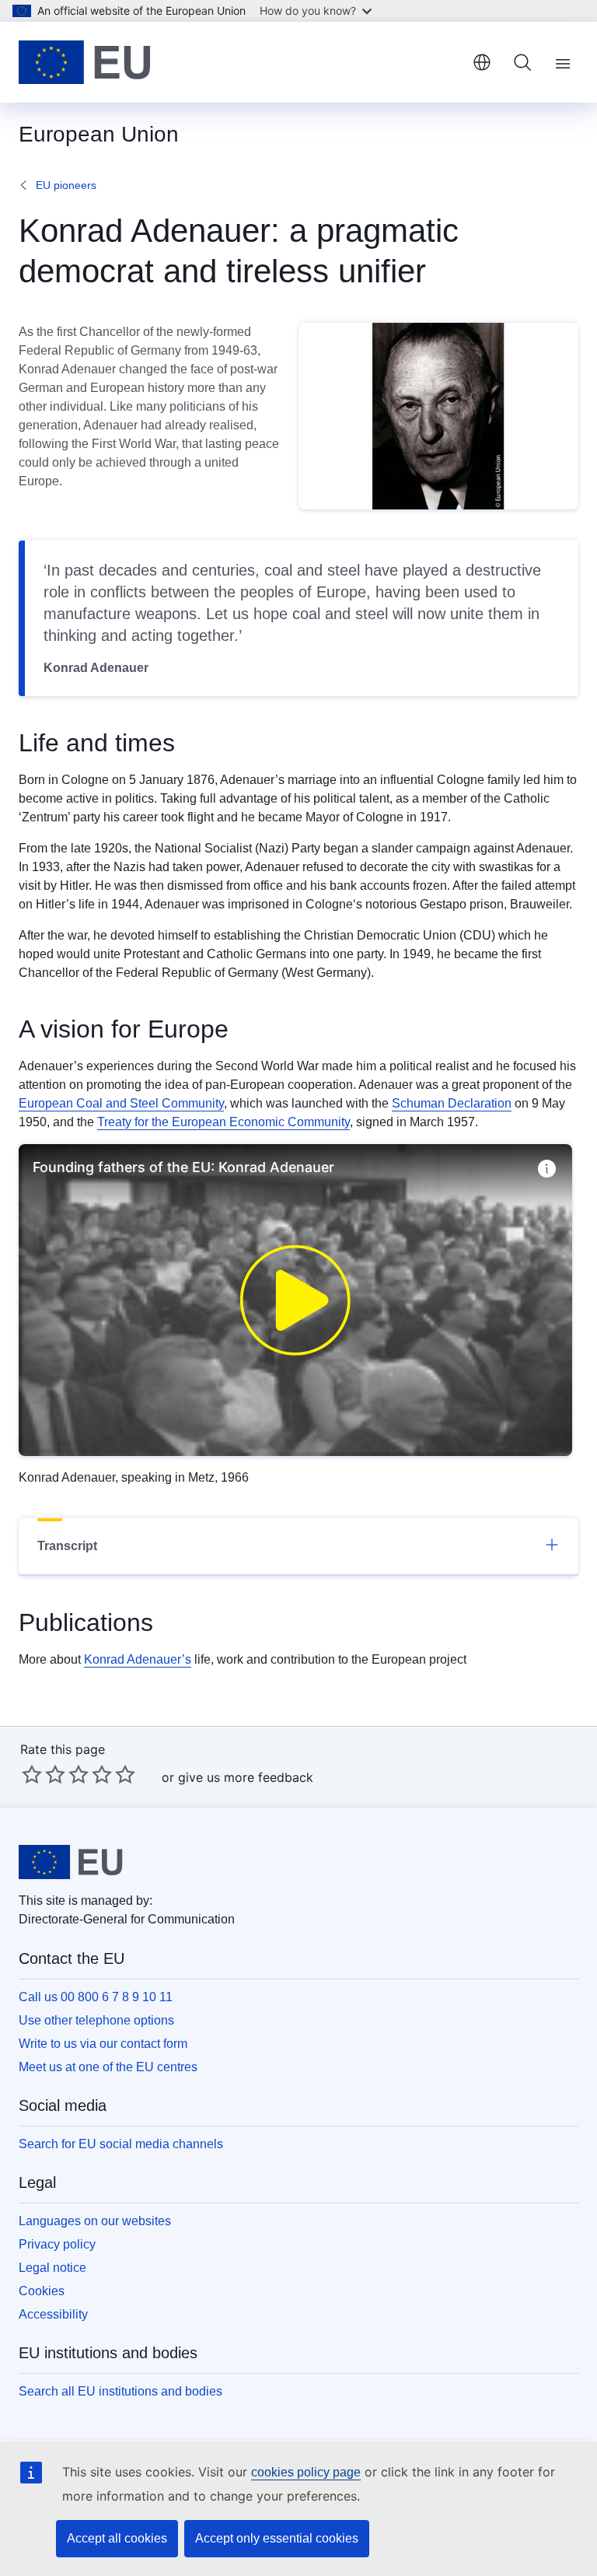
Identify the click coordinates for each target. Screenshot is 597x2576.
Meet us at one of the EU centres (108, 2067)
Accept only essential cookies (277, 2538)
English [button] (482, 62)
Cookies (42, 2291)
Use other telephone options (96, 2020)
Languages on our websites (95, 2221)
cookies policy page (306, 2472)
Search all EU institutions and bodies (120, 2391)
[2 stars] (44, 1774)
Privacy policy (57, 2244)
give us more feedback (246, 1777)
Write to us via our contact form (103, 2044)
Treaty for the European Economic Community (223, 1122)
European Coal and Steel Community (121, 1103)
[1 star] (32, 1774)
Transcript (67, 1546)
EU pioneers (66, 185)
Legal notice (52, 2268)
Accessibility (53, 2314)
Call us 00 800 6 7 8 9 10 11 (96, 1997)
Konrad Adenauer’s (138, 1659)
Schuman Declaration (452, 1103)
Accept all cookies (117, 2538)
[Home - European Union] (85, 62)
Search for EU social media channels (121, 2144)
